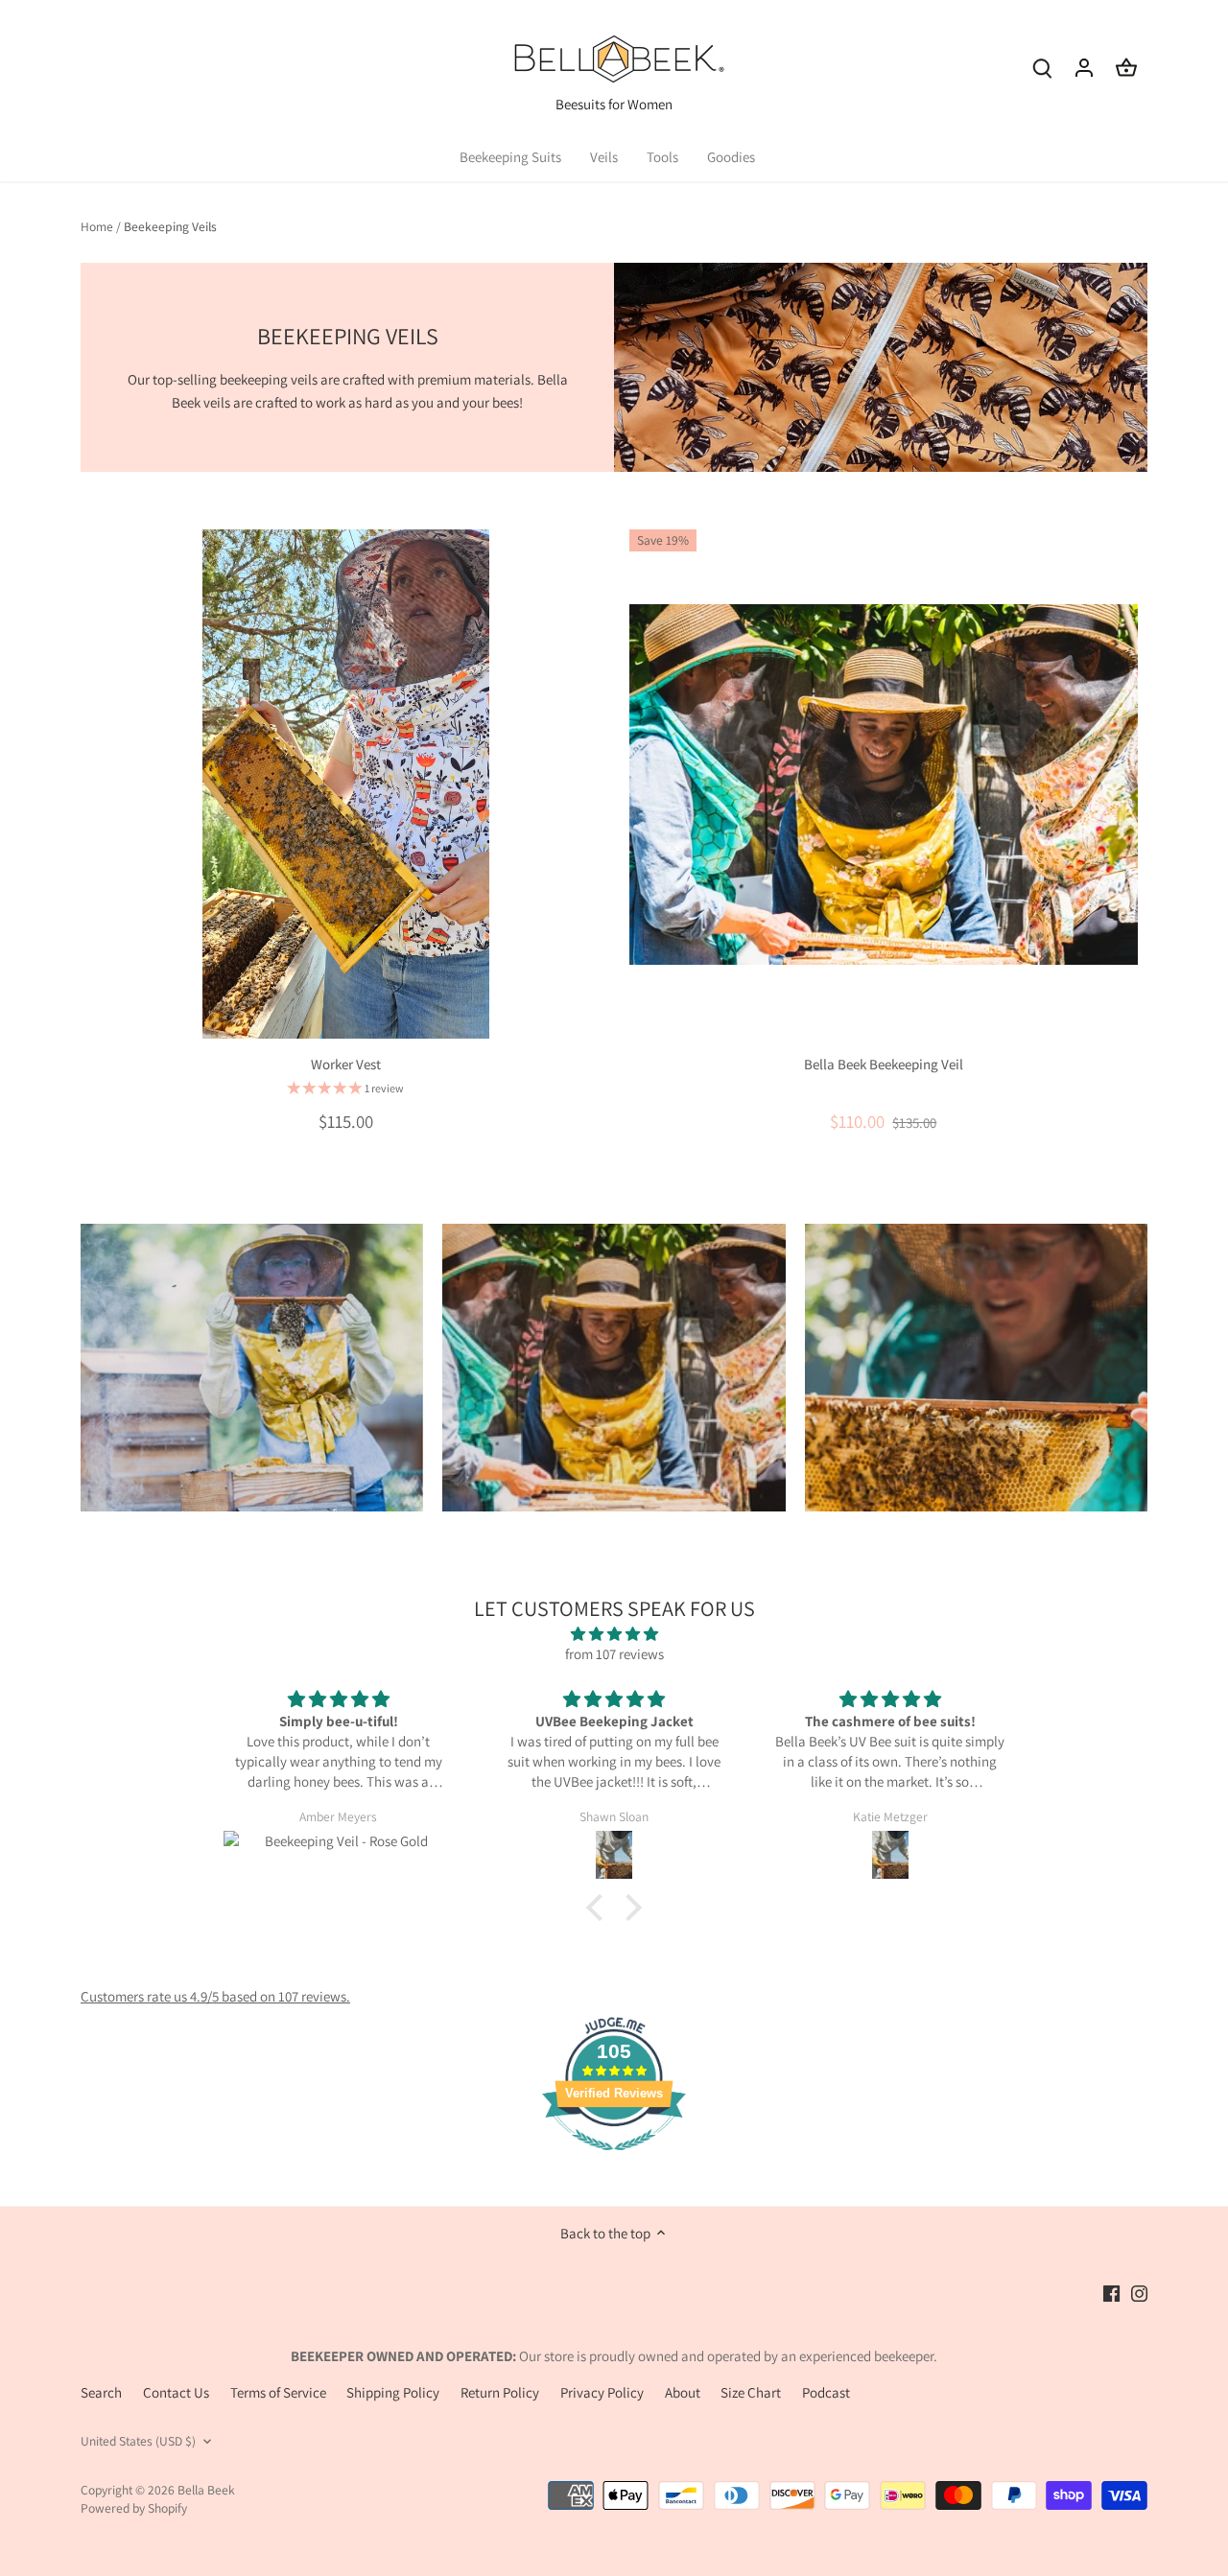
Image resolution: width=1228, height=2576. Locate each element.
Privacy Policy (602, 2392)
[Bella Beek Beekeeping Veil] (884, 784)
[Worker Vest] (346, 784)
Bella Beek (206, 2490)
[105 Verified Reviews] (614, 2160)
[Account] (1084, 67)
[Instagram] (1139, 2292)
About (683, 2392)
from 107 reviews (614, 1654)
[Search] (1042, 67)
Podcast (826, 2392)
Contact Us (176, 2392)
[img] (614, 1634)
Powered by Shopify (134, 2508)
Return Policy (500, 2392)
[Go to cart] (1126, 67)
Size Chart (751, 2392)
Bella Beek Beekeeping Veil (884, 1064)
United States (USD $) (138, 2441)
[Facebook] (1111, 2292)
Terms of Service (278, 2392)
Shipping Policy (393, 2392)
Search (101, 2392)
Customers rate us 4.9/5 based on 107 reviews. (215, 1996)
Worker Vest (346, 1064)
